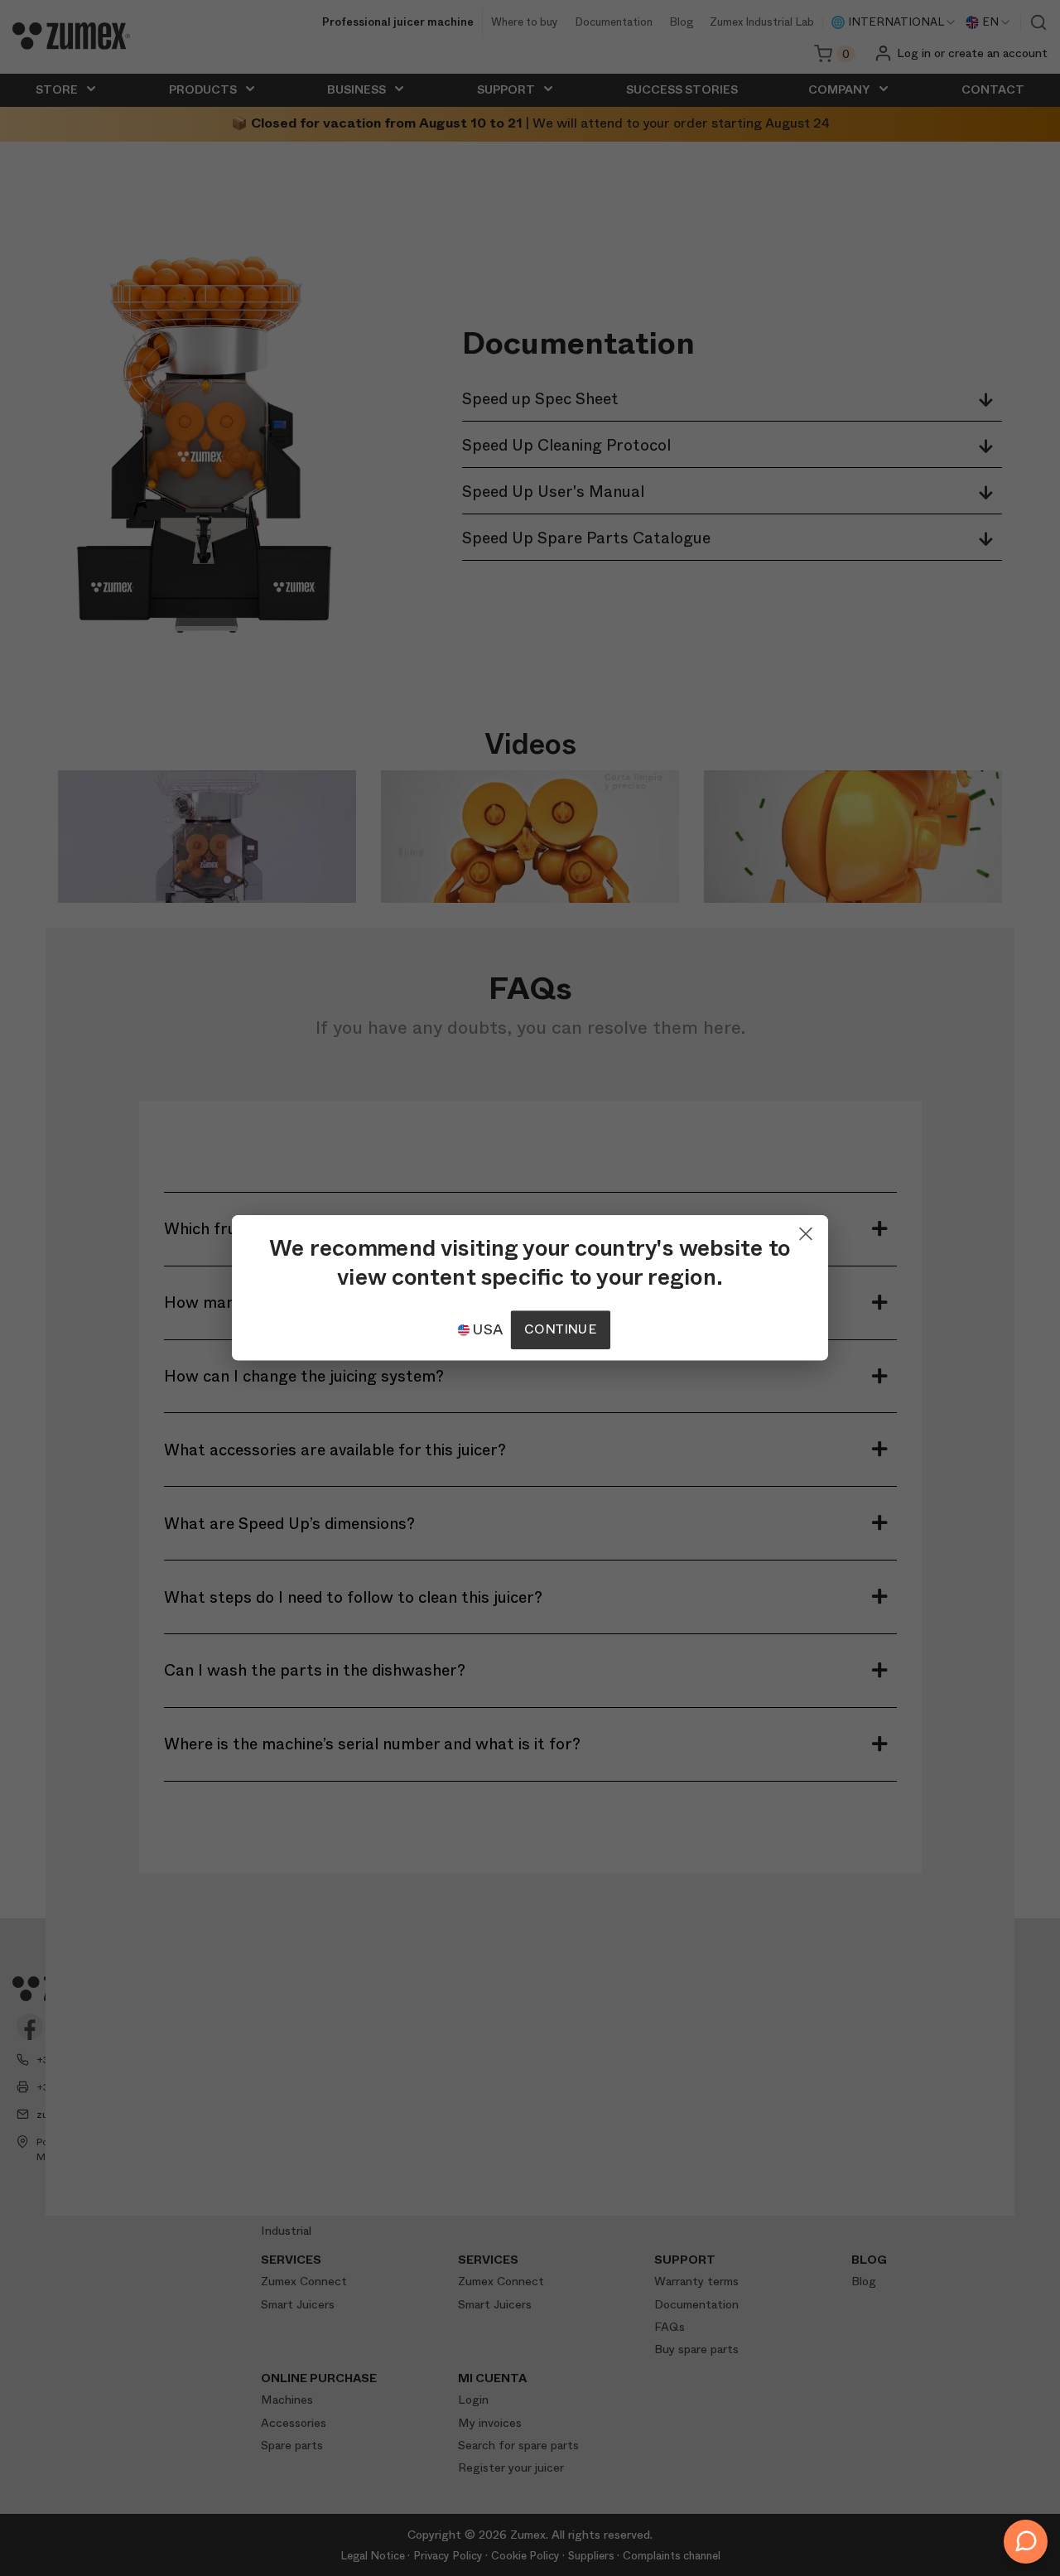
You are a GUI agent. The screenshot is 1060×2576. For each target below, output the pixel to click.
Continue (560, 1330)
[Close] (806, 1230)
